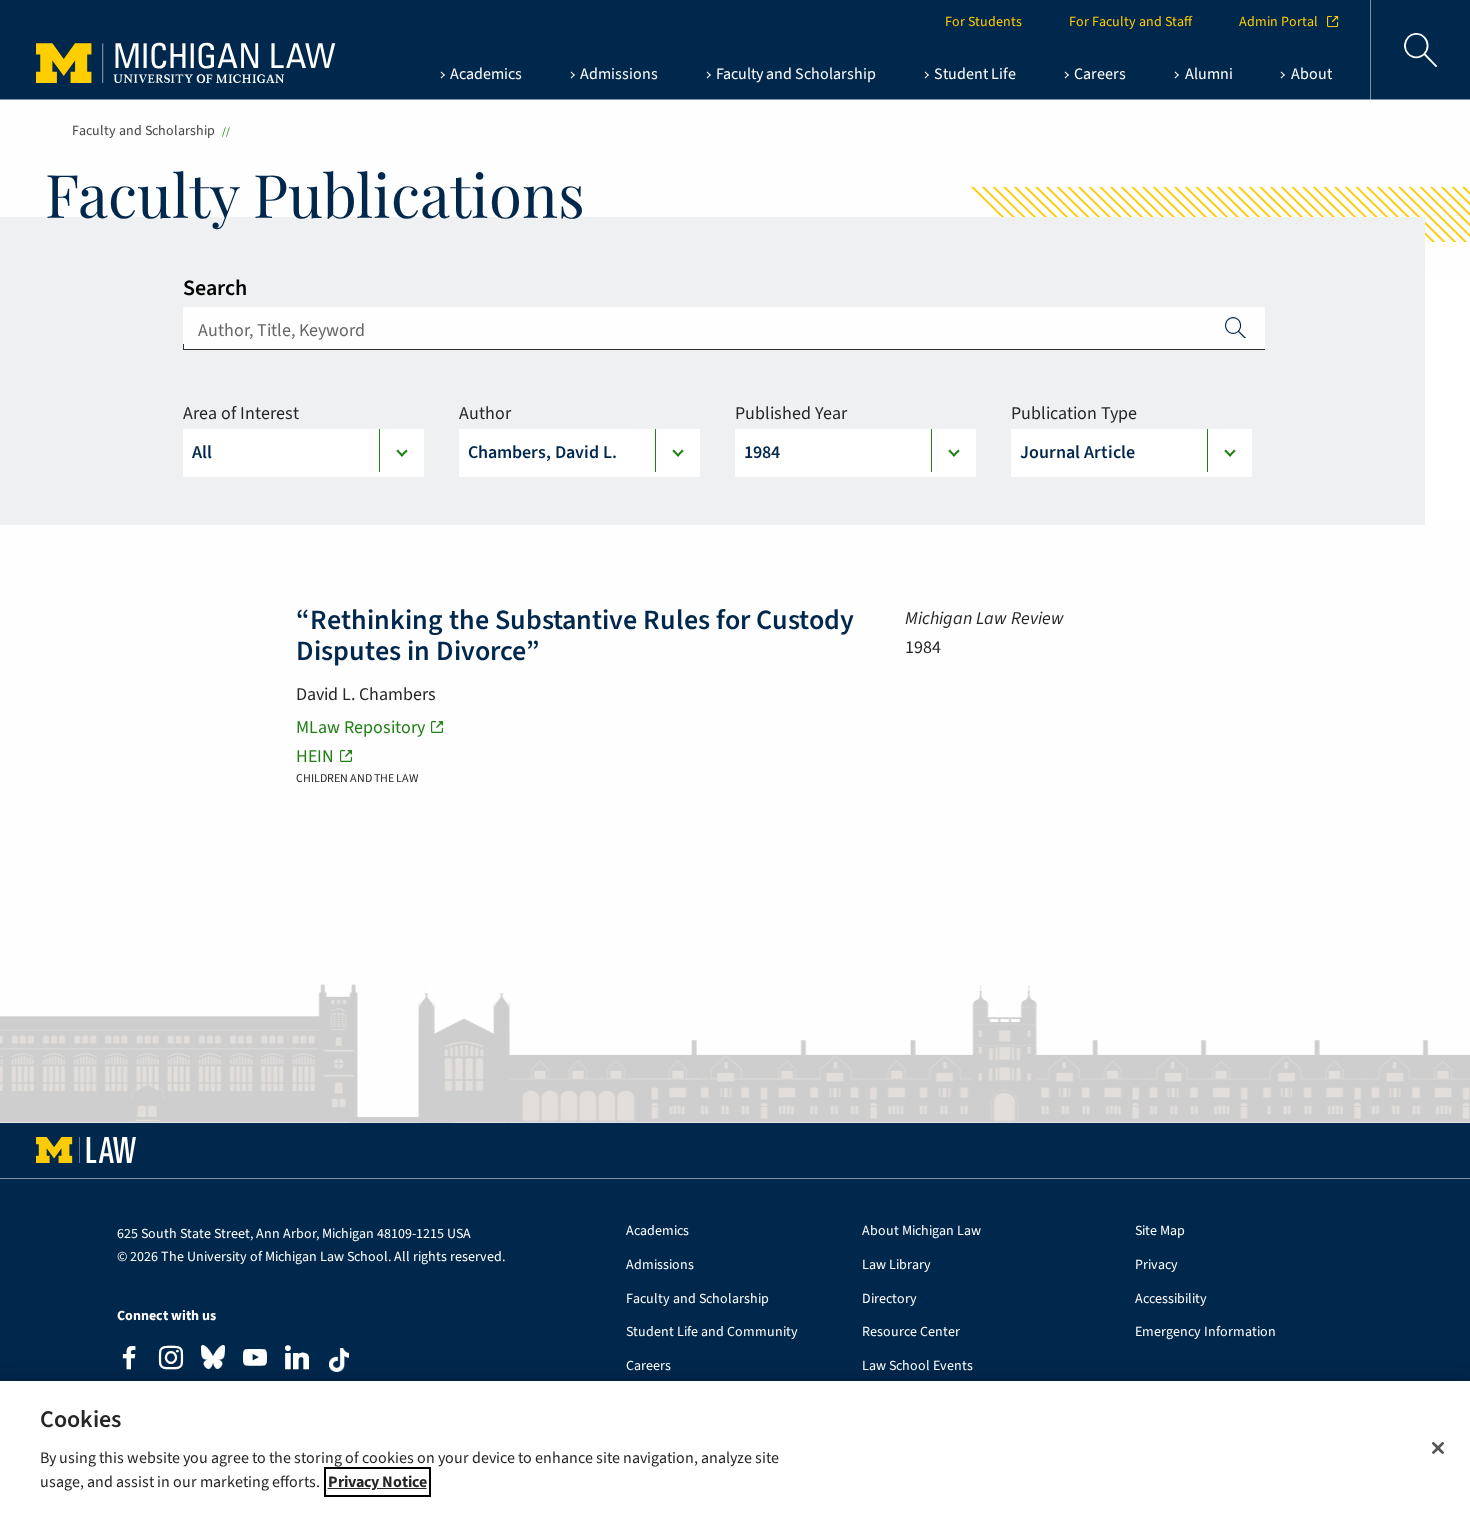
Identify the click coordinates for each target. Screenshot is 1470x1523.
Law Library (896, 1265)
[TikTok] (339, 1360)
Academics (657, 1231)
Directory (889, 1299)
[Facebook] (129, 1360)
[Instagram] (171, 1360)
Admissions (660, 1265)
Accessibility (1171, 1299)
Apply (1236, 327)
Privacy (1156, 1265)
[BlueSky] (213, 1361)
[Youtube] (255, 1360)
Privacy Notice (377, 1482)
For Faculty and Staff (1130, 22)
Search (215, 288)
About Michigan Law (921, 1231)
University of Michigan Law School (166, 50)
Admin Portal (1278, 22)
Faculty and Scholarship (143, 131)
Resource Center (911, 1332)
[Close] (1438, 1448)
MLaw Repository (360, 727)
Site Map (1160, 1231)
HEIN (315, 756)
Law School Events (917, 1366)
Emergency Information (1205, 1332)
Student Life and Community (712, 1332)
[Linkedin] (297, 1360)
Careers (648, 1366)
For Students (983, 22)
